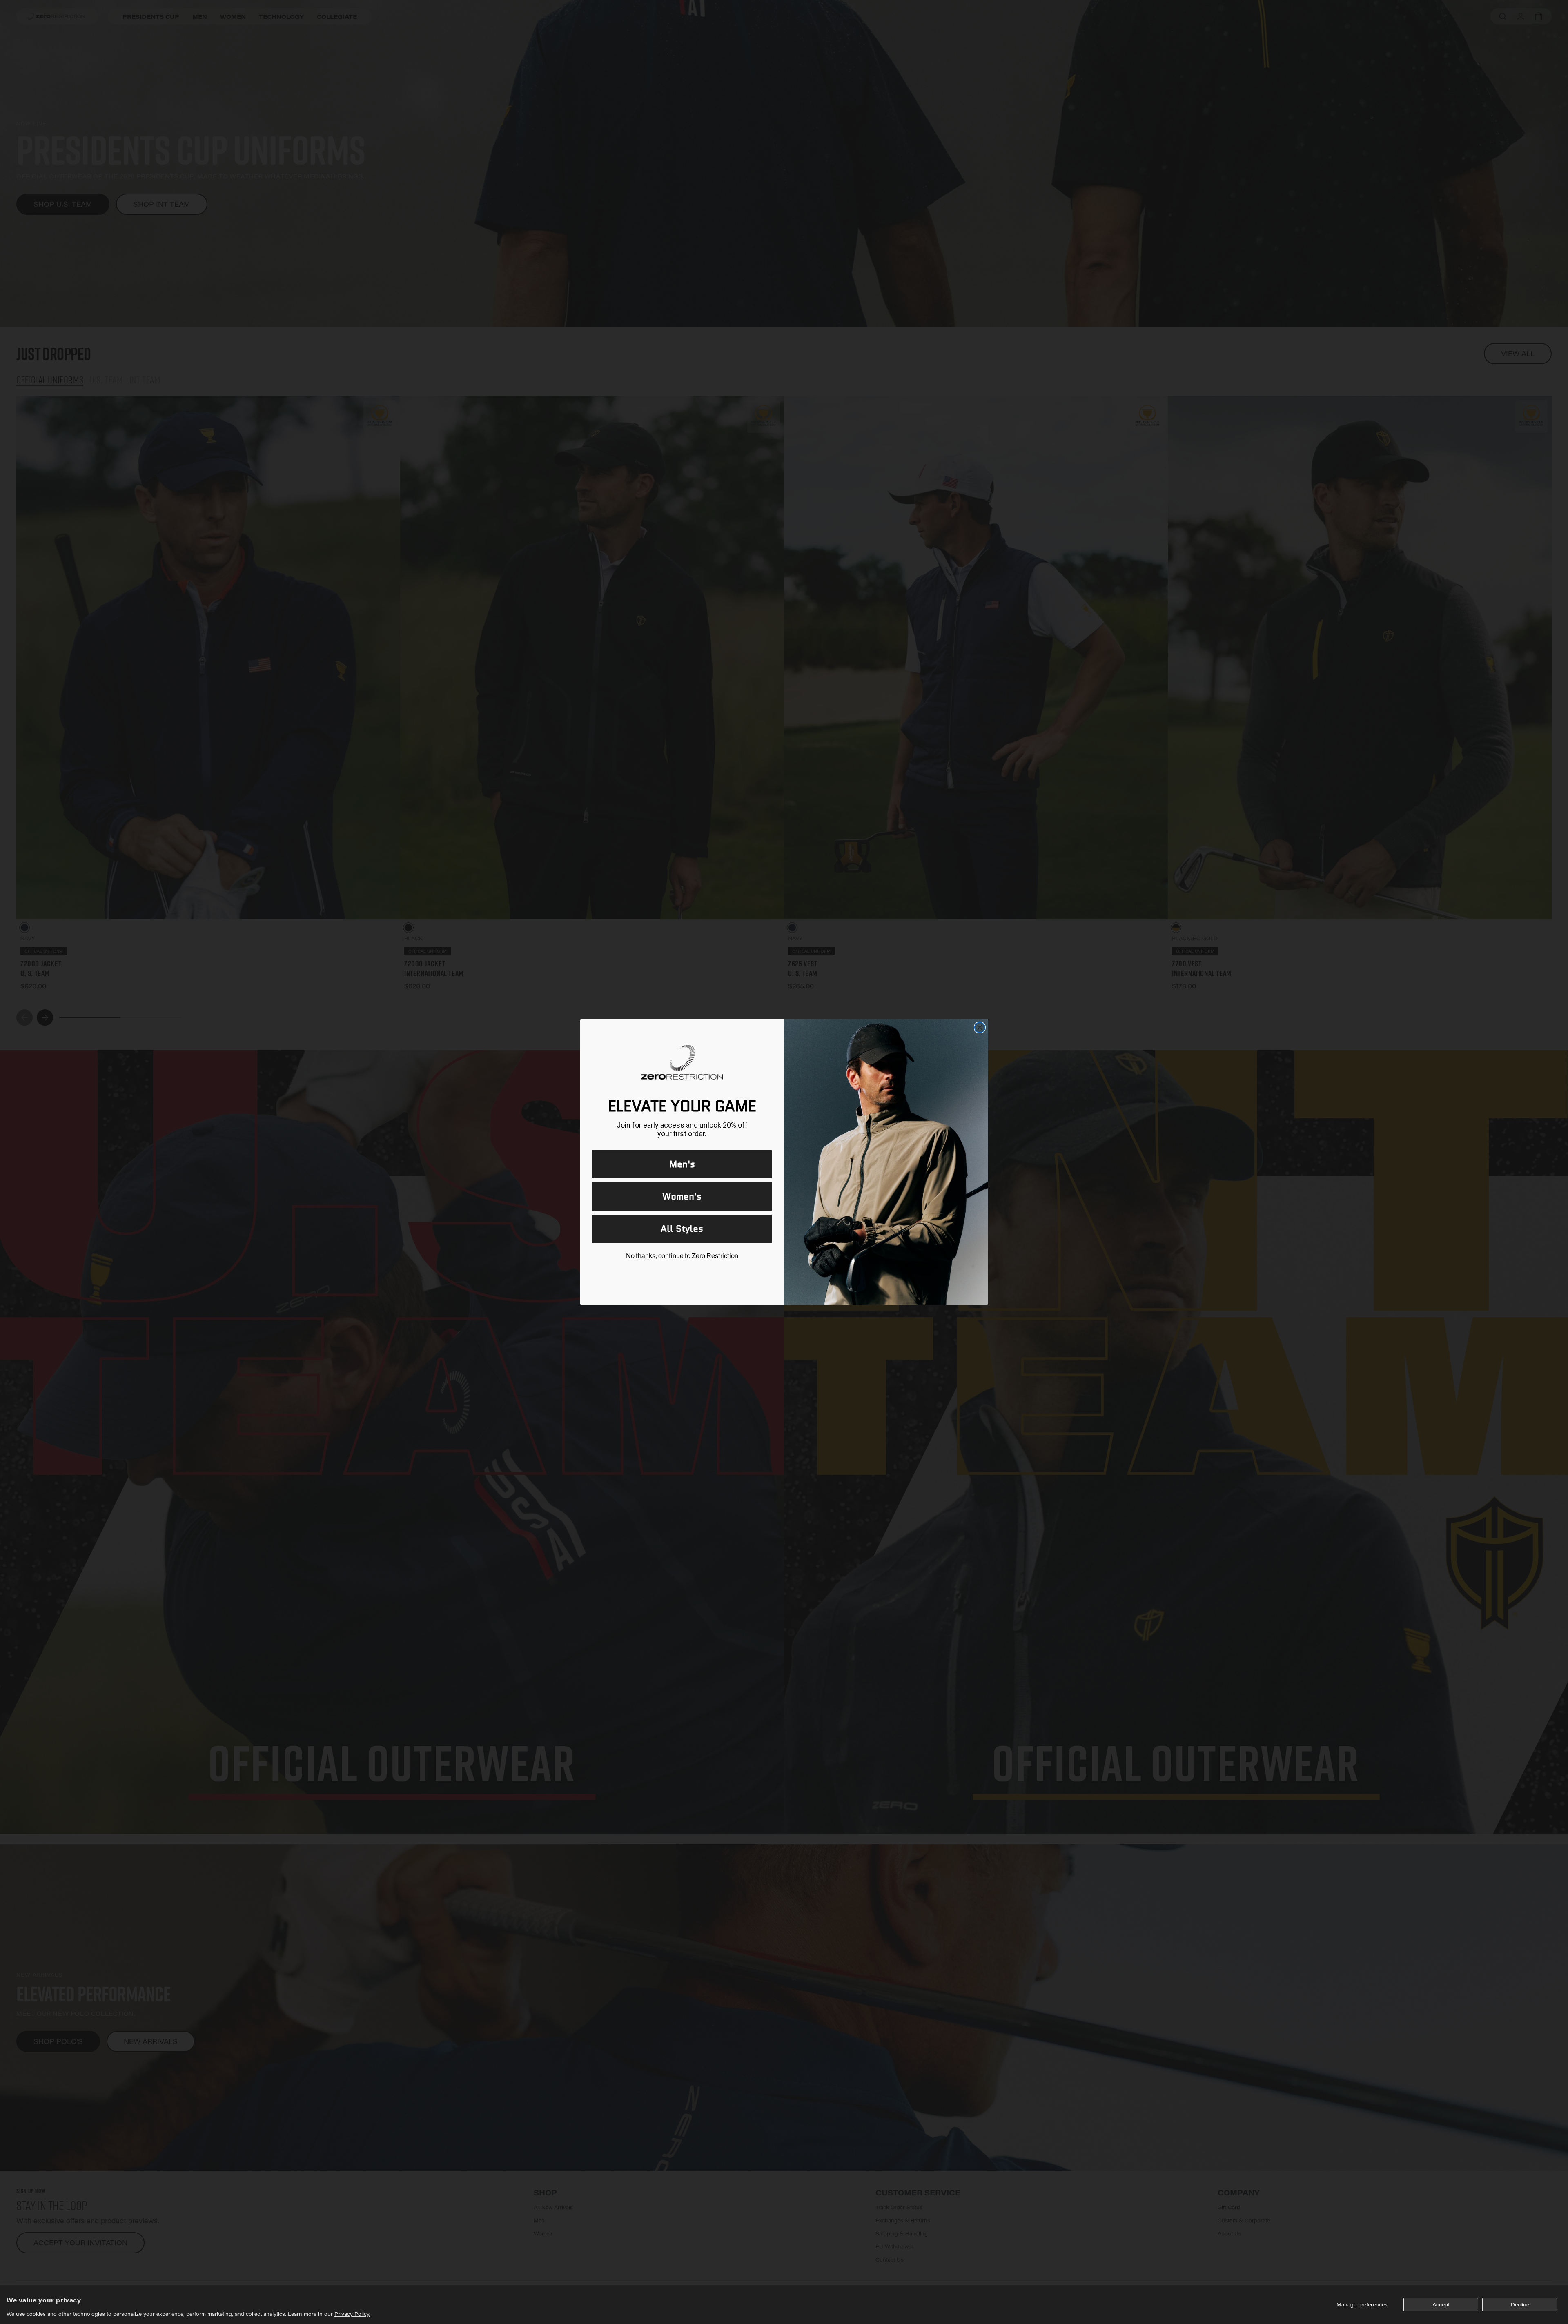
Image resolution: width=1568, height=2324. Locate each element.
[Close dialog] (980, 1027)
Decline (1520, 2304)
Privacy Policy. (352, 2314)
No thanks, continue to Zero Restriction (682, 1256)
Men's (682, 1164)
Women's (682, 1197)
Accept (1441, 2304)
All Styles (682, 1229)
